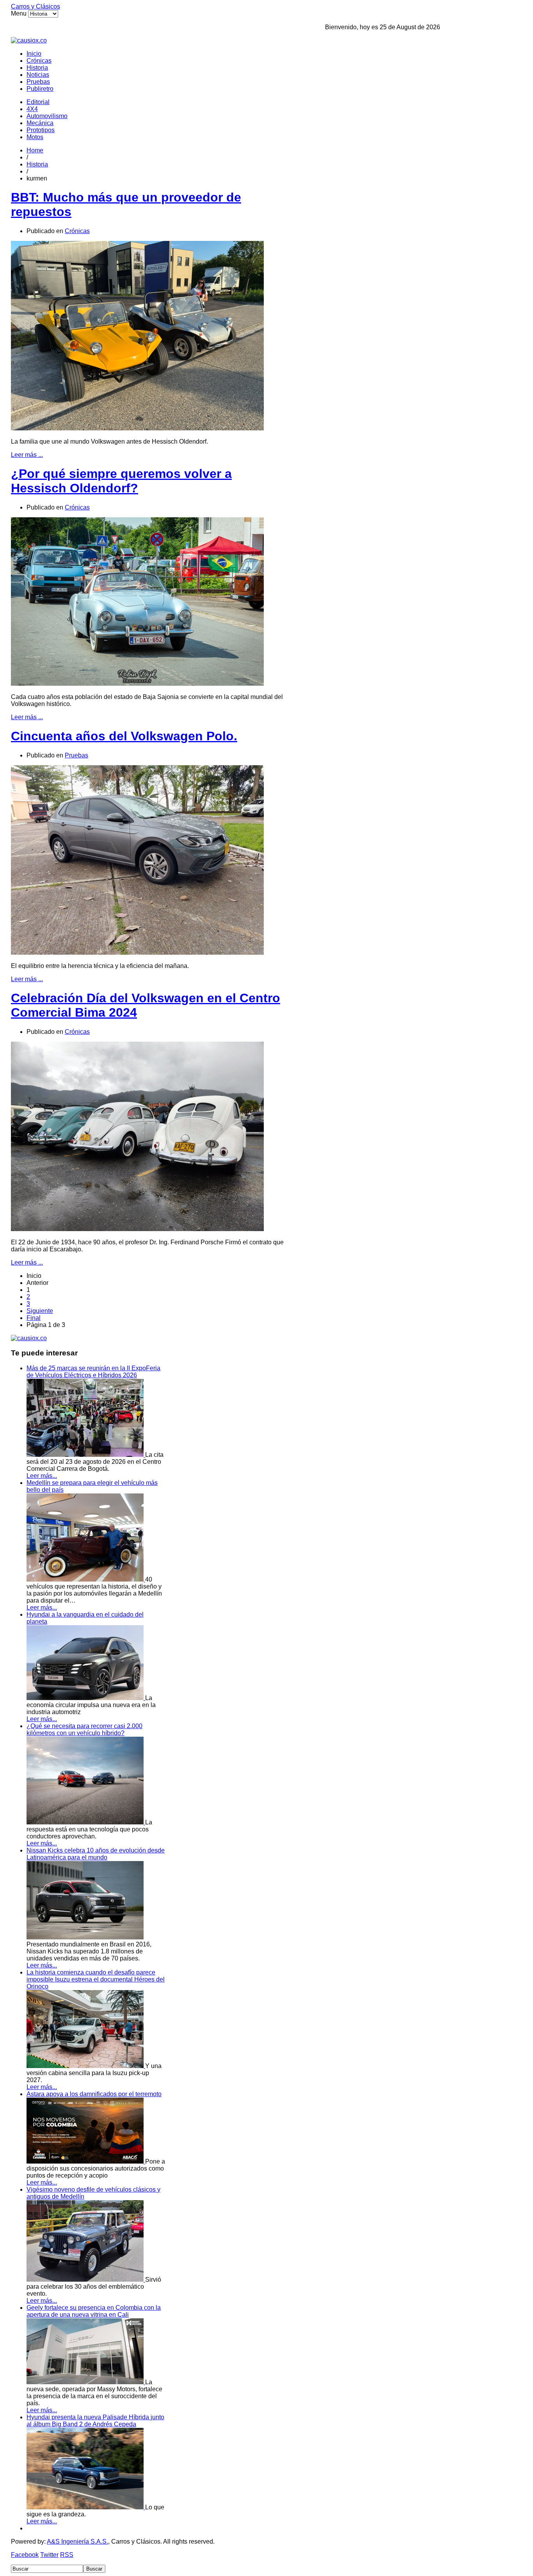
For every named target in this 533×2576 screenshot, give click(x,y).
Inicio (34, 54)
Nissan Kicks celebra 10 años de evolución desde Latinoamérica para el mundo (96, 1854)
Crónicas (39, 61)
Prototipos (41, 130)
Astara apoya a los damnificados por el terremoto (94, 2094)
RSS (67, 2555)
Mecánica (40, 123)
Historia (37, 68)
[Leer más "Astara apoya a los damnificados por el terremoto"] (86, 2161)
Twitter (49, 2555)
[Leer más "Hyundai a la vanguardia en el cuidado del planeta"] (86, 1698)
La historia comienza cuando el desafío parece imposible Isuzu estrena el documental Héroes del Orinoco (96, 1979)
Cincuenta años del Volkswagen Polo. (124, 736)
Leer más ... (27, 455)
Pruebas (38, 82)
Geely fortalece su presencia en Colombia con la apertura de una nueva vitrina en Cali (94, 2311)
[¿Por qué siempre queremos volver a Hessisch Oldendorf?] (137, 684)
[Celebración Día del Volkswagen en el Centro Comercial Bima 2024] (137, 1229)
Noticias (38, 75)
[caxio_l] (29, 1338)
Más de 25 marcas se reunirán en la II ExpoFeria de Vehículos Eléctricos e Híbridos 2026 (93, 1372)
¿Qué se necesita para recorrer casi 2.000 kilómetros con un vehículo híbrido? (84, 1729)
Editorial (38, 102)
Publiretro (40, 89)
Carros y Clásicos (36, 6)
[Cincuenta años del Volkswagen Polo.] (137, 953)
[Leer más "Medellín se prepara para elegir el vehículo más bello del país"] (86, 1579)
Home (35, 150)
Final (34, 1318)
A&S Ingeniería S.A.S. (77, 2541)
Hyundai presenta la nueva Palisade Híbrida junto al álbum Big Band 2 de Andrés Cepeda (95, 2421)
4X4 (32, 109)
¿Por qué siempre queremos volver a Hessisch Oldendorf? (121, 481)
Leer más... (42, 1476)
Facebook (25, 2555)
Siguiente (40, 1311)
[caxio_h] (29, 40)
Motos (35, 137)
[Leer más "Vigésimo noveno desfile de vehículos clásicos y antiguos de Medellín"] (86, 2280)
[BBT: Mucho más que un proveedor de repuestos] (137, 428)
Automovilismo (47, 116)
